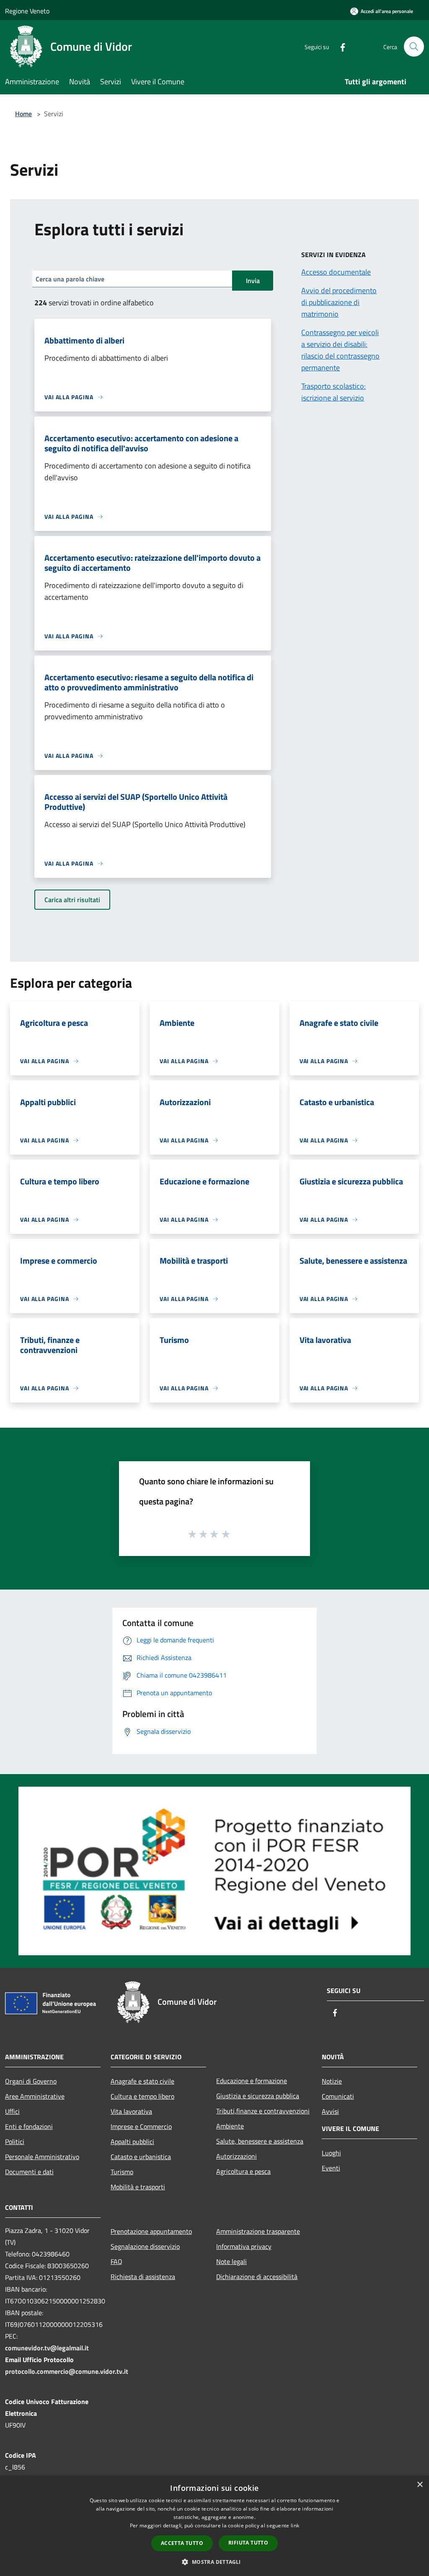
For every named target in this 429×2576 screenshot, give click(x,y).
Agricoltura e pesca (243, 2171)
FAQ (116, 2261)
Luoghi (331, 2153)
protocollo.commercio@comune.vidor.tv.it (67, 2371)
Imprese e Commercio (141, 2126)
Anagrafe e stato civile (142, 2081)
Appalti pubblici (132, 2141)
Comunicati (338, 2096)
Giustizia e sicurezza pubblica (258, 2096)
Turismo (122, 2172)
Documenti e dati (29, 2172)
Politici (15, 2141)
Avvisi (330, 2111)
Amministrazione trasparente (258, 2231)
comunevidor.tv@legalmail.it (47, 2348)
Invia (253, 281)
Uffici (12, 2111)
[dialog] (214, 2526)
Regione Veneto (27, 11)
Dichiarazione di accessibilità (257, 2277)
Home (23, 114)
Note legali (231, 2261)
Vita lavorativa (131, 2111)
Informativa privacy (244, 2246)
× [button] (420, 2485)
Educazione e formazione (252, 2081)
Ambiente (230, 2126)
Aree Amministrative (35, 2096)
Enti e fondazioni (29, 2126)
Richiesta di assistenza (143, 2277)
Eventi (331, 2168)
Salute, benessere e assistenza (260, 2141)
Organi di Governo (31, 2081)
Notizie (332, 2081)
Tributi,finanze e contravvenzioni (263, 2111)
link (295, 2525)
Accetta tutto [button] (182, 2543)
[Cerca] (414, 47)
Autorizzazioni (236, 2156)
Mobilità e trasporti (138, 2187)
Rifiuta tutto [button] (248, 2543)
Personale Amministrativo (42, 2157)
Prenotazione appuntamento (151, 2231)
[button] (214, 2562)
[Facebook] (339, 46)
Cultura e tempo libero (142, 2096)
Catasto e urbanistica (141, 2157)
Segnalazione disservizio (145, 2246)
